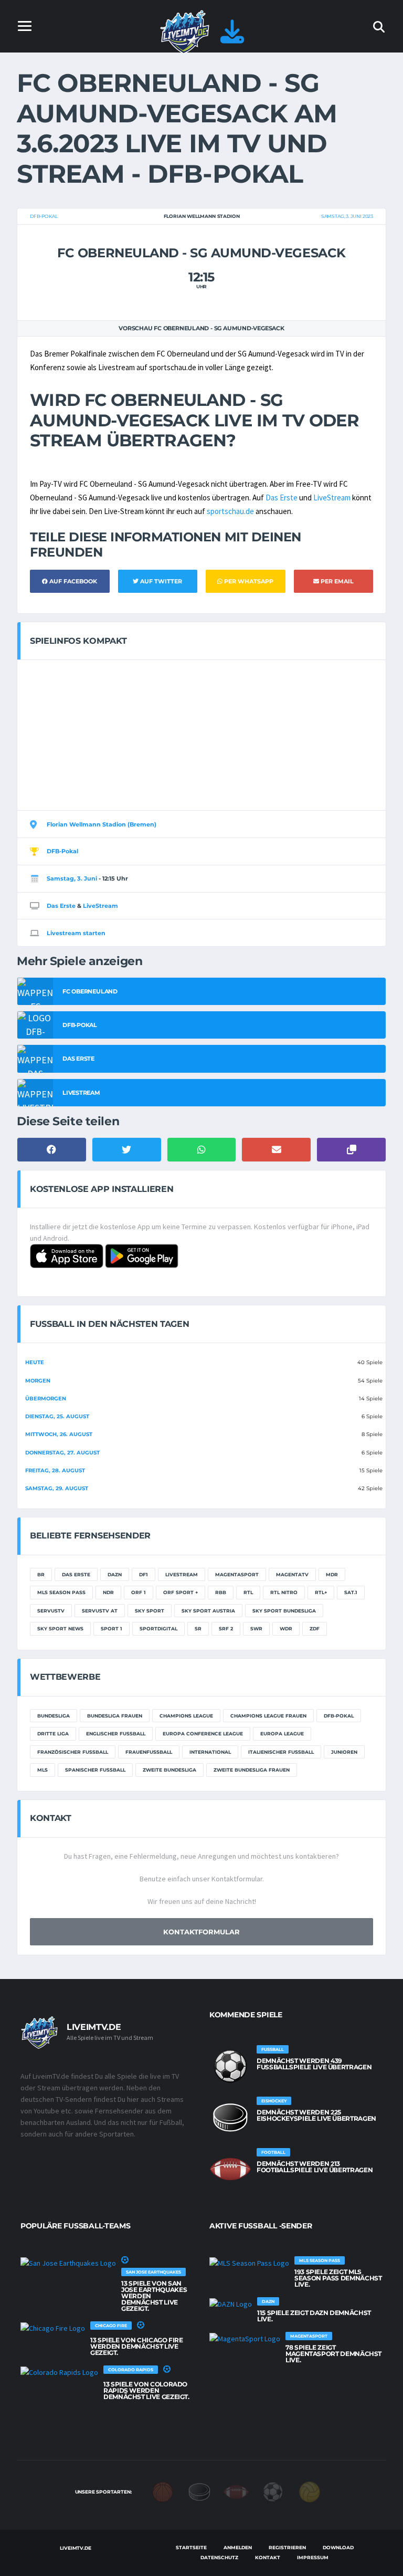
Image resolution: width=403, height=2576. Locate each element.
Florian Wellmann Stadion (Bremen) (102, 824)
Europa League (282, 1734)
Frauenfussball (149, 1752)
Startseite (191, 2547)
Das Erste (282, 498)
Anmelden (238, 2547)
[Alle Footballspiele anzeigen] (230, 2169)
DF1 (144, 1574)
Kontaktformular (201, 1932)
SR (198, 1629)
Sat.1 (351, 1592)
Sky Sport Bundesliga (284, 1611)
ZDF (315, 1629)
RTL (248, 1592)
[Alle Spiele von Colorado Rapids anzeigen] (59, 2372)
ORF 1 (139, 1592)
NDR (108, 1592)
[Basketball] (163, 2491)
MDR (332, 1574)
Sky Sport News (60, 1629)
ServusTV (51, 1611)
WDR (286, 1629)
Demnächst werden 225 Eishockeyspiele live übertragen (316, 2115)
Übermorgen (46, 1399)
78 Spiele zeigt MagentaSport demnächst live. (333, 2354)
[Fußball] (273, 2491)
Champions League (186, 1716)
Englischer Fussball (116, 1734)
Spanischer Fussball (95, 1770)
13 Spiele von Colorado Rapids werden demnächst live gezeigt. (146, 2390)
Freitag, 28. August (55, 1470)
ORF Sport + (181, 1592)
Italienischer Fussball (281, 1752)
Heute (35, 1362)
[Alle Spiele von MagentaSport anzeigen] (245, 2338)
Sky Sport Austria (208, 1611)
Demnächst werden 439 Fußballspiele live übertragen (314, 2064)
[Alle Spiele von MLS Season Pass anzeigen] (249, 2263)
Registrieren (287, 2547)
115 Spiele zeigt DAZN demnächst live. (314, 2316)
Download (338, 2547)
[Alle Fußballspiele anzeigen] (230, 2066)
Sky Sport (150, 1611)
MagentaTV (292, 1574)
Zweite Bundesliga (169, 1770)
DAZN (115, 1574)
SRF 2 (226, 1629)
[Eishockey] (199, 2491)
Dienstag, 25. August (57, 1416)
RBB (221, 1592)
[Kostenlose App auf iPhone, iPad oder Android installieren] (232, 38)
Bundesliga (54, 1716)
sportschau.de (230, 511)
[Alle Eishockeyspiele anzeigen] (230, 2118)
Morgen (38, 1381)
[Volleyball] (310, 2491)
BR (41, 1574)
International (210, 1752)
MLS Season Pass (61, 1592)
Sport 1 (112, 1629)
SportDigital (158, 1629)
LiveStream (332, 498)
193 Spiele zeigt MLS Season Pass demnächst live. (338, 2278)
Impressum (313, 2557)
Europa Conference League (203, 1734)
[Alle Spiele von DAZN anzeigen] (231, 2303)
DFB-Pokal (44, 216)
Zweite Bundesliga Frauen (252, 1770)
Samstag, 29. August (57, 1488)
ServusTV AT (100, 1611)
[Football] (236, 2491)
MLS (43, 1770)
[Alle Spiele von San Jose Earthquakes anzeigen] (68, 2263)
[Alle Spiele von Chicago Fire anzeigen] (53, 2328)
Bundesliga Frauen (115, 1716)
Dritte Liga (53, 1734)
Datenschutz (219, 2557)
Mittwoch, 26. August (59, 1434)
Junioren (344, 1752)
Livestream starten (76, 933)
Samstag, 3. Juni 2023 (347, 216)
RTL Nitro (284, 1592)
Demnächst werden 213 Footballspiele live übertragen (315, 2167)
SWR (256, 1629)
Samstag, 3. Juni (72, 878)
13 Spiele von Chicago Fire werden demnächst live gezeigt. (137, 2346)
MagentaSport (237, 1574)
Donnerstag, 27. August (62, 1453)
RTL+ (321, 1592)
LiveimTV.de (75, 2548)
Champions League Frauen (268, 1716)
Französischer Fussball (73, 1752)
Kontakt (268, 2557)
